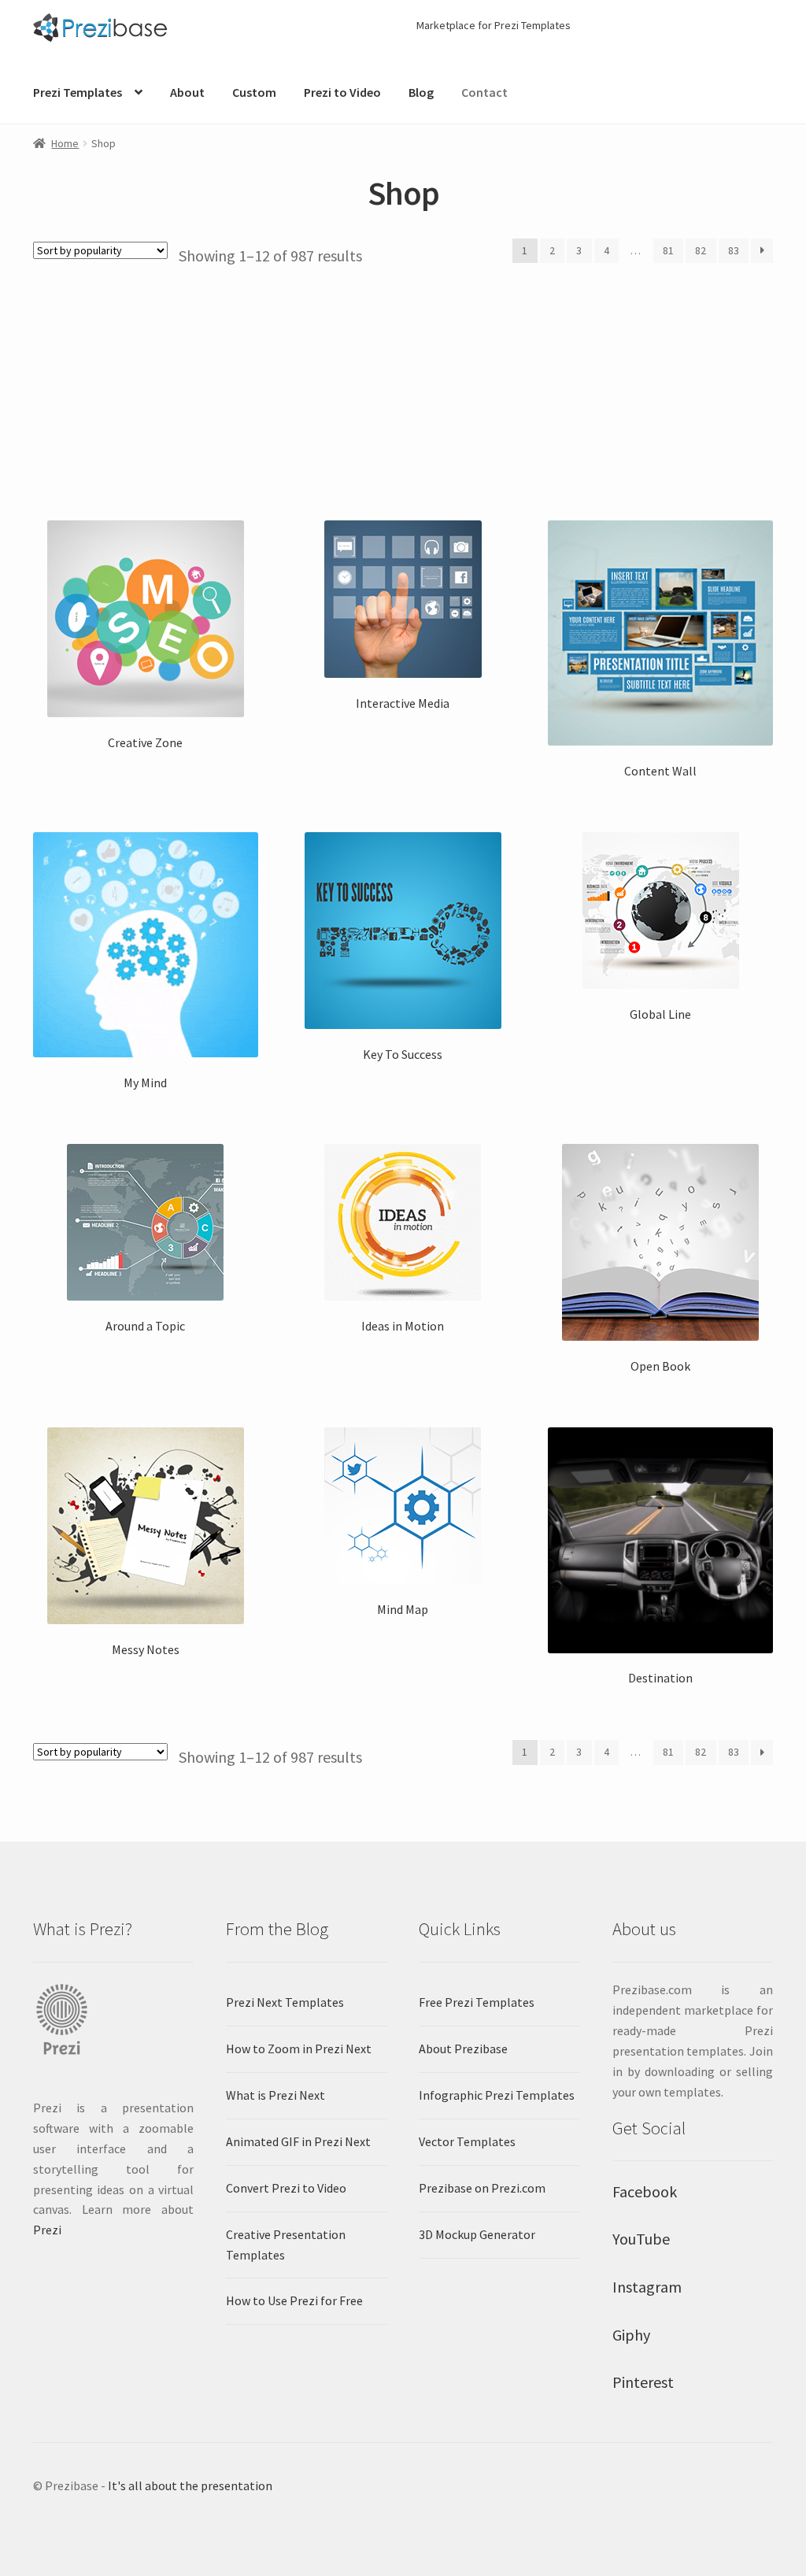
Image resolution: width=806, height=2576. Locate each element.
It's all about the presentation (190, 2485)
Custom (254, 92)
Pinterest (643, 2382)
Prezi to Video (342, 92)
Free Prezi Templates (477, 2002)
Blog (421, 92)
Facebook (645, 2191)
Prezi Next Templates (285, 2002)
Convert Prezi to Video (286, 2188)
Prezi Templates (78, 92)
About (187, 92)
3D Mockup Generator (477, 2234)
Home (65, 143)
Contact (484, 92)
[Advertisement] (403, 384)
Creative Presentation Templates (286, 2245)
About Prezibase (463, 2049)
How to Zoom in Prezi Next (299, 2049)
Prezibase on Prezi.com (482, 2188)
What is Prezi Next (275, 2095)
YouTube (641, 2239)
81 (668, 250)
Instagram (647, 2287)
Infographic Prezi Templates (497, 2095)
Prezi (47, 2230)
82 (701, 250)
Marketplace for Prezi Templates (494, 25)
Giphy (631, 2335)
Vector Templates (467, 2141)
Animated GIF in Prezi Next (298, 2141)
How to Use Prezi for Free (294, 2300)
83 (734, 250)
